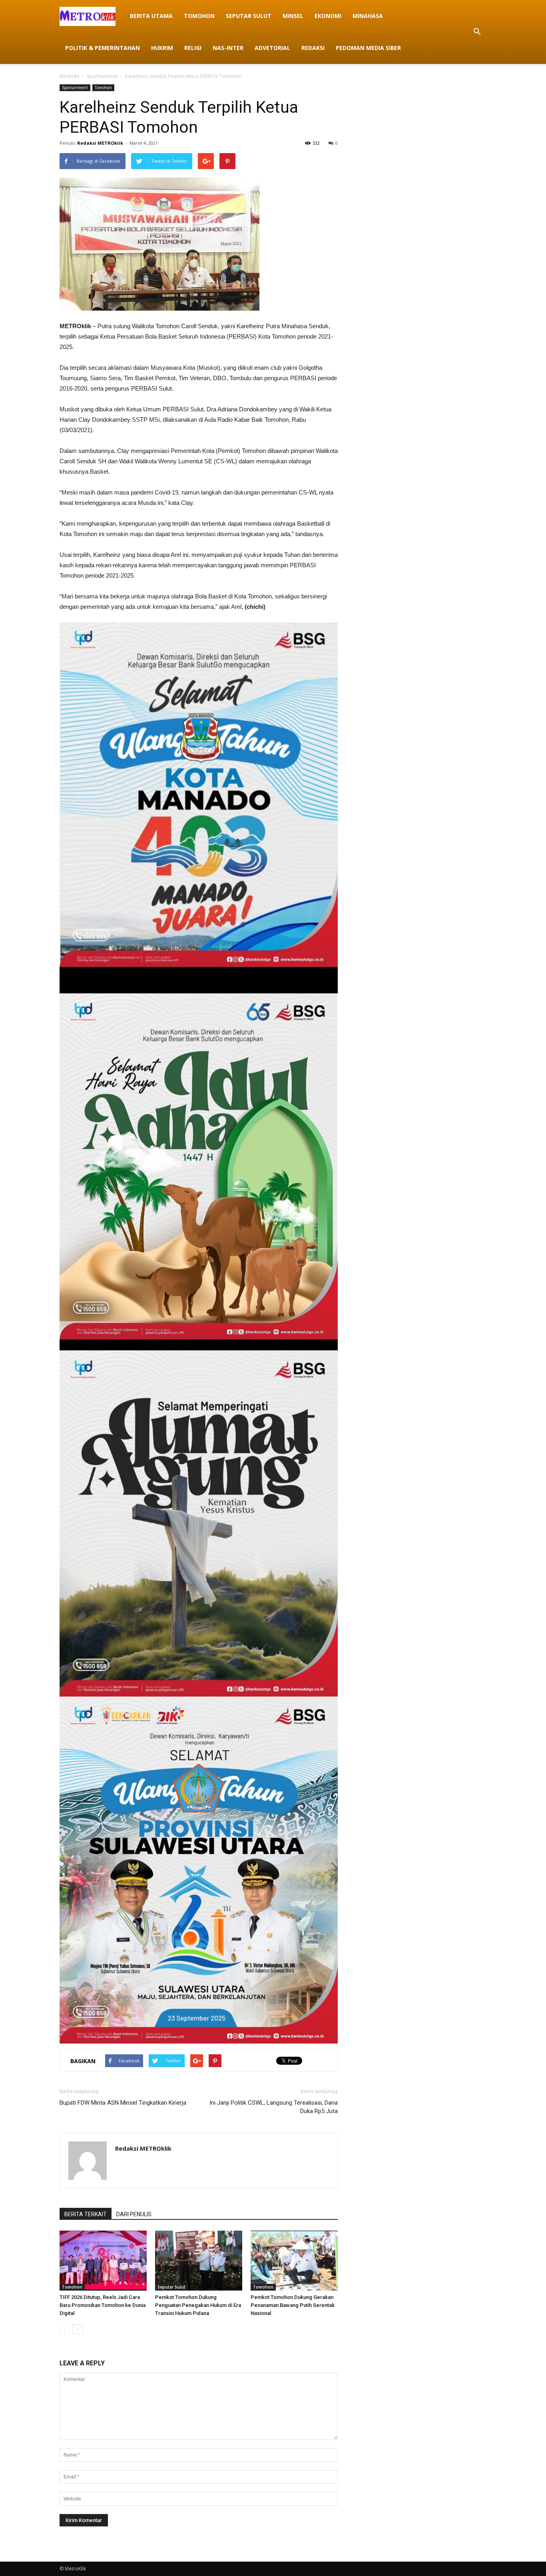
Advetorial (272, 48)
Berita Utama (151, 16)
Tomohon (199, 16)
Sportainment (102, 76)
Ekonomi (328, 16)
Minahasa (368, 16)
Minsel (293, 16)
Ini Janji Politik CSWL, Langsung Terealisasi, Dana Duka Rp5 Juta (274, 2107)
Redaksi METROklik (100, 143)
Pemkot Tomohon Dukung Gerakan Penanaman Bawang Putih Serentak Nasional (293, 2305)
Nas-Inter (228, 48)
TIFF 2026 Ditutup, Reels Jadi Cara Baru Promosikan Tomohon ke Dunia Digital (103, 2305)
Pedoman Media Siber (368, 48)
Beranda (69, 76)
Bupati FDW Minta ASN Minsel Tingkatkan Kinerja (123, 2103)
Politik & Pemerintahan (103, 48)
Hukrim (162, 48)
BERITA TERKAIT (86, 2214)
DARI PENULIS (134, 2214)
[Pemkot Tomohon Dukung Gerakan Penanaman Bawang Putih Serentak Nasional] (294, 2261)
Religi (193, 48)
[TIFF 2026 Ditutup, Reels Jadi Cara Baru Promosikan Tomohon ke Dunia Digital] (103, 2261)
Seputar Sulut (249, 16)
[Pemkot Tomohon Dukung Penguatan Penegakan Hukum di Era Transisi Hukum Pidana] (199, 2261)
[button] (477, 32)
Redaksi (313, 48)
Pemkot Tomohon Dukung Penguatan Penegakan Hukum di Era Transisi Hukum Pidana (198, 2305)
